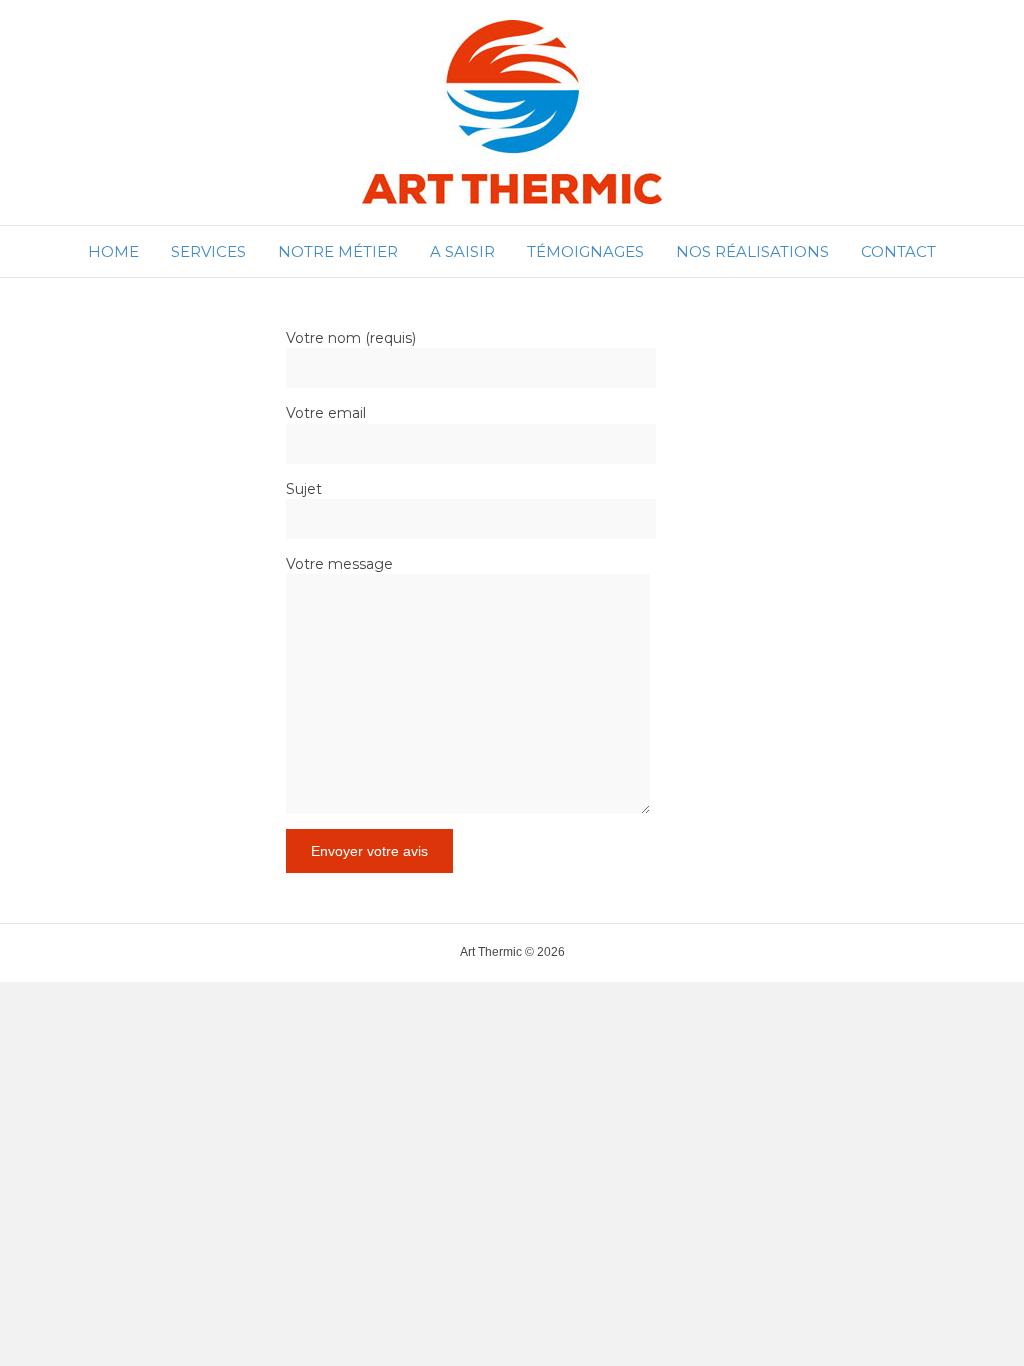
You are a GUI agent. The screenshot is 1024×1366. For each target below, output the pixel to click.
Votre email (326, 413)
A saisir (462, 251)
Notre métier (338, 251)
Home (113, 251)
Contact (898, 251)
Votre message (339, 564)
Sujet (304, 489)
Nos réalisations (752, 251)
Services (208, 251)
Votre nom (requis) (351, 338)
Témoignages (585, 251)
